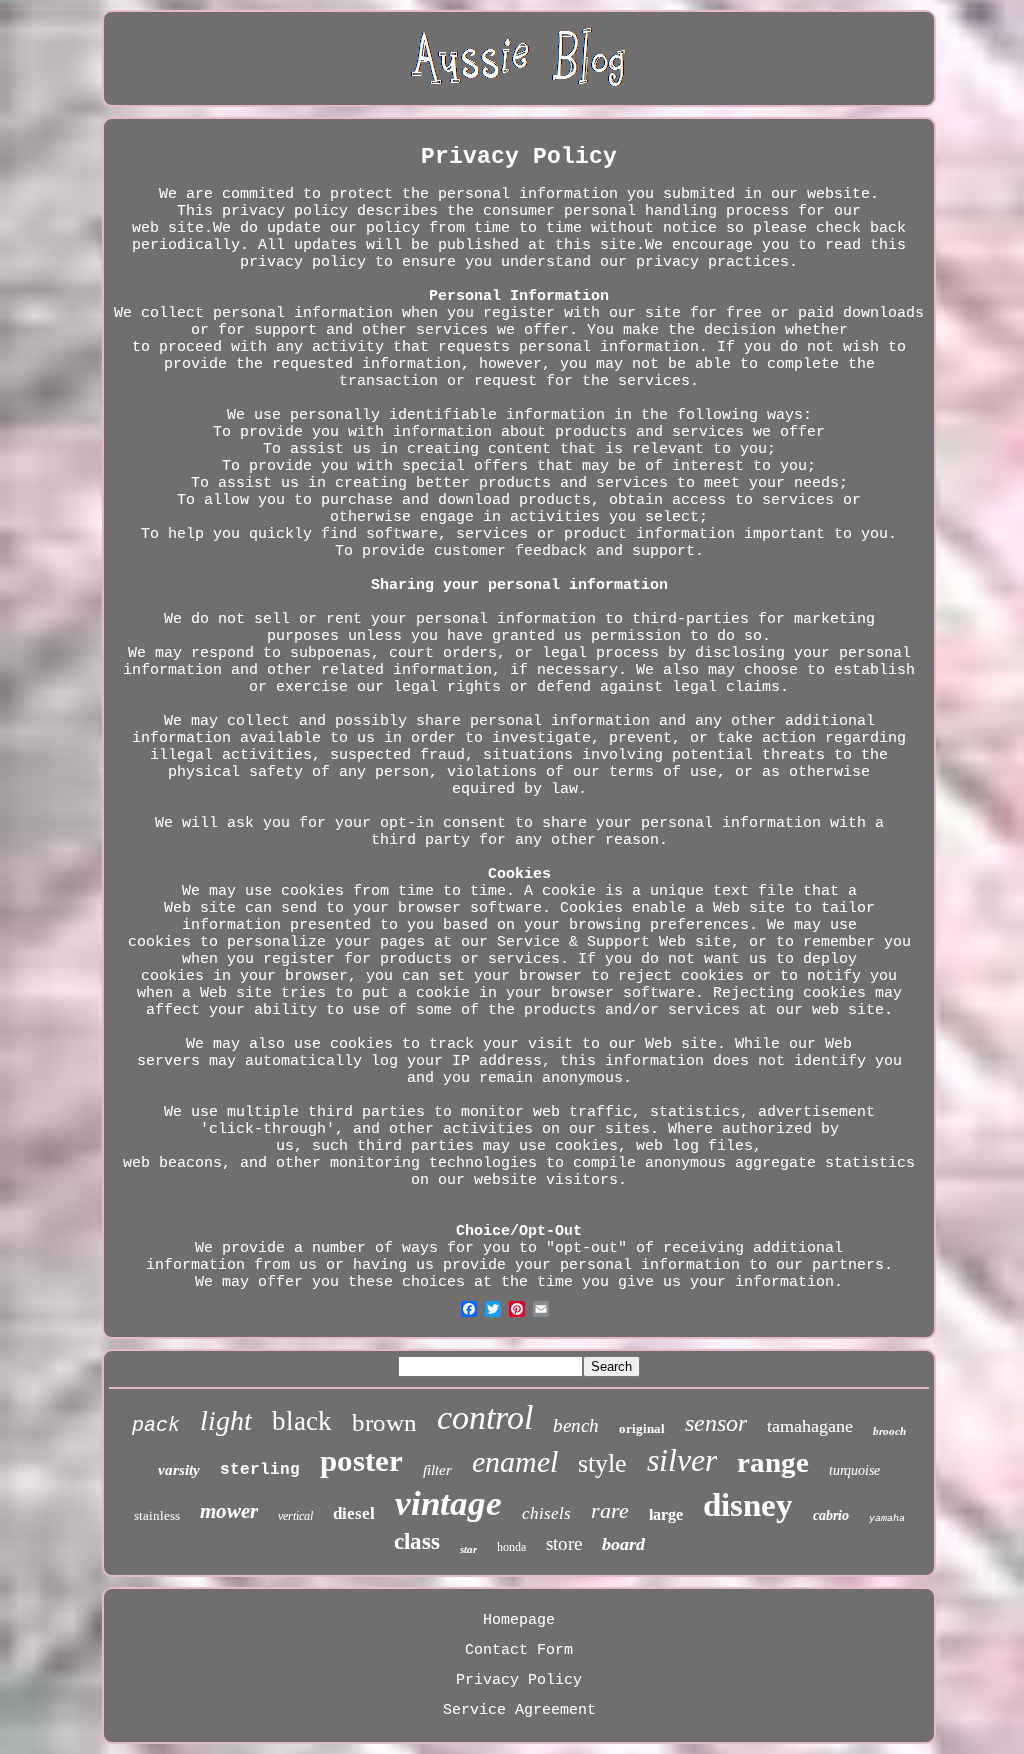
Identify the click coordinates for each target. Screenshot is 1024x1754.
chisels (546, 1513)
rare (610, 1510)
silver (682, 1460)
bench (576, 1425)
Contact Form (519, 1650)
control (485, 1417)
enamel (515, 1461)
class (417, 1541)
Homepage (519, 1620)
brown (384, 1422)
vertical (295, 1516)
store (564, 1543)
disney (748, 1505)
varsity (179, 1470)
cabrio (831, 1515)
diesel (354, 1513)
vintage (448, 1503)
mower (229, 1511)
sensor (716, 1423)
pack (156, 1425)
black (302, 1421)
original (642, 1428)
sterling (260, 1470)
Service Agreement (519, 1710)
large (666, 1514)
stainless (157, 1515)
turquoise (854, 1470)
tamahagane (810, 1426)
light (226, 1420)
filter (437, 1470)
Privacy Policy (519, 1680)
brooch (889, 1431)
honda (511, 1547)
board (623, 1544)
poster (361, 1460)
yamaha (887, 1518)
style (602, 1463)
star (468, 1549)
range (773, 1462)
